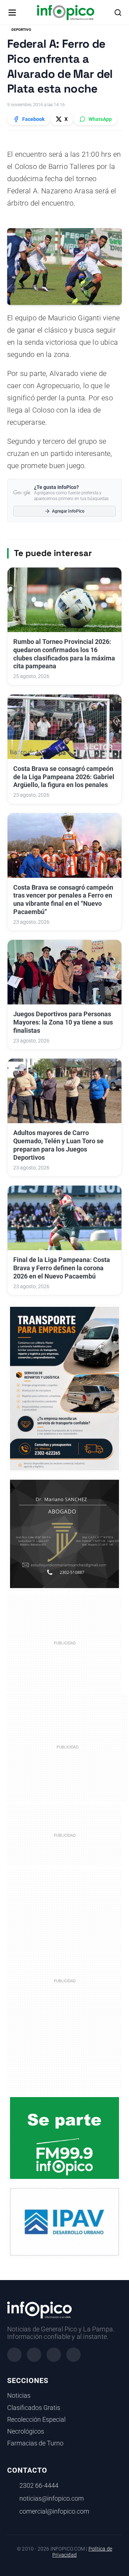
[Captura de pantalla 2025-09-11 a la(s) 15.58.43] (64, 1534)
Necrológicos (26, 2431)
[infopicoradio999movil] (64, 2138)
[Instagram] (34, 2355)
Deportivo (21, 30)
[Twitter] (54, 2355)
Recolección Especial (36, 2420)
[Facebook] (14, 2355)
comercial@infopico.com (54, 2511)
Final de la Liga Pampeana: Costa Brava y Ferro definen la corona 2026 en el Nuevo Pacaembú (62, 1268)
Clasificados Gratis (34, 2408)
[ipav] (64, 2222)
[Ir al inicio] (65, 13)
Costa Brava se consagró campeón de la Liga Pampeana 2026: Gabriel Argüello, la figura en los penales (64, 777)
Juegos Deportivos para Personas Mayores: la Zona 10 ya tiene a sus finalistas (63, 1022)
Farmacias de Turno (35, 2443)
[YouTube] (73, 2355)
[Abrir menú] (12, 13)
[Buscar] (118, 13)
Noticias (19, 2396)
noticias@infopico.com (52, 2499)
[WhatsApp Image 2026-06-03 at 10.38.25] (64, 1389)
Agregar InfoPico (68, 511)
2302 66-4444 (39, 2486)
